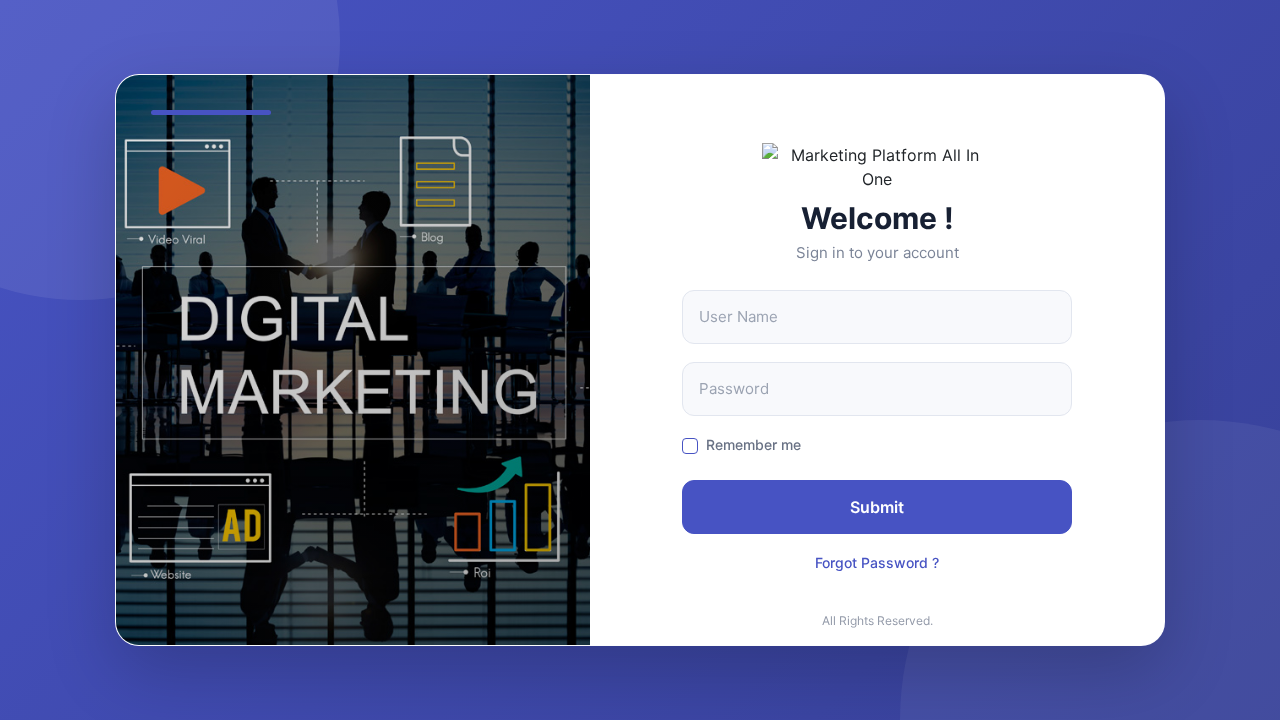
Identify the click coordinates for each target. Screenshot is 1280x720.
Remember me (753, 444)
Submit (877, 507)
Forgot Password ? (877, 562)
